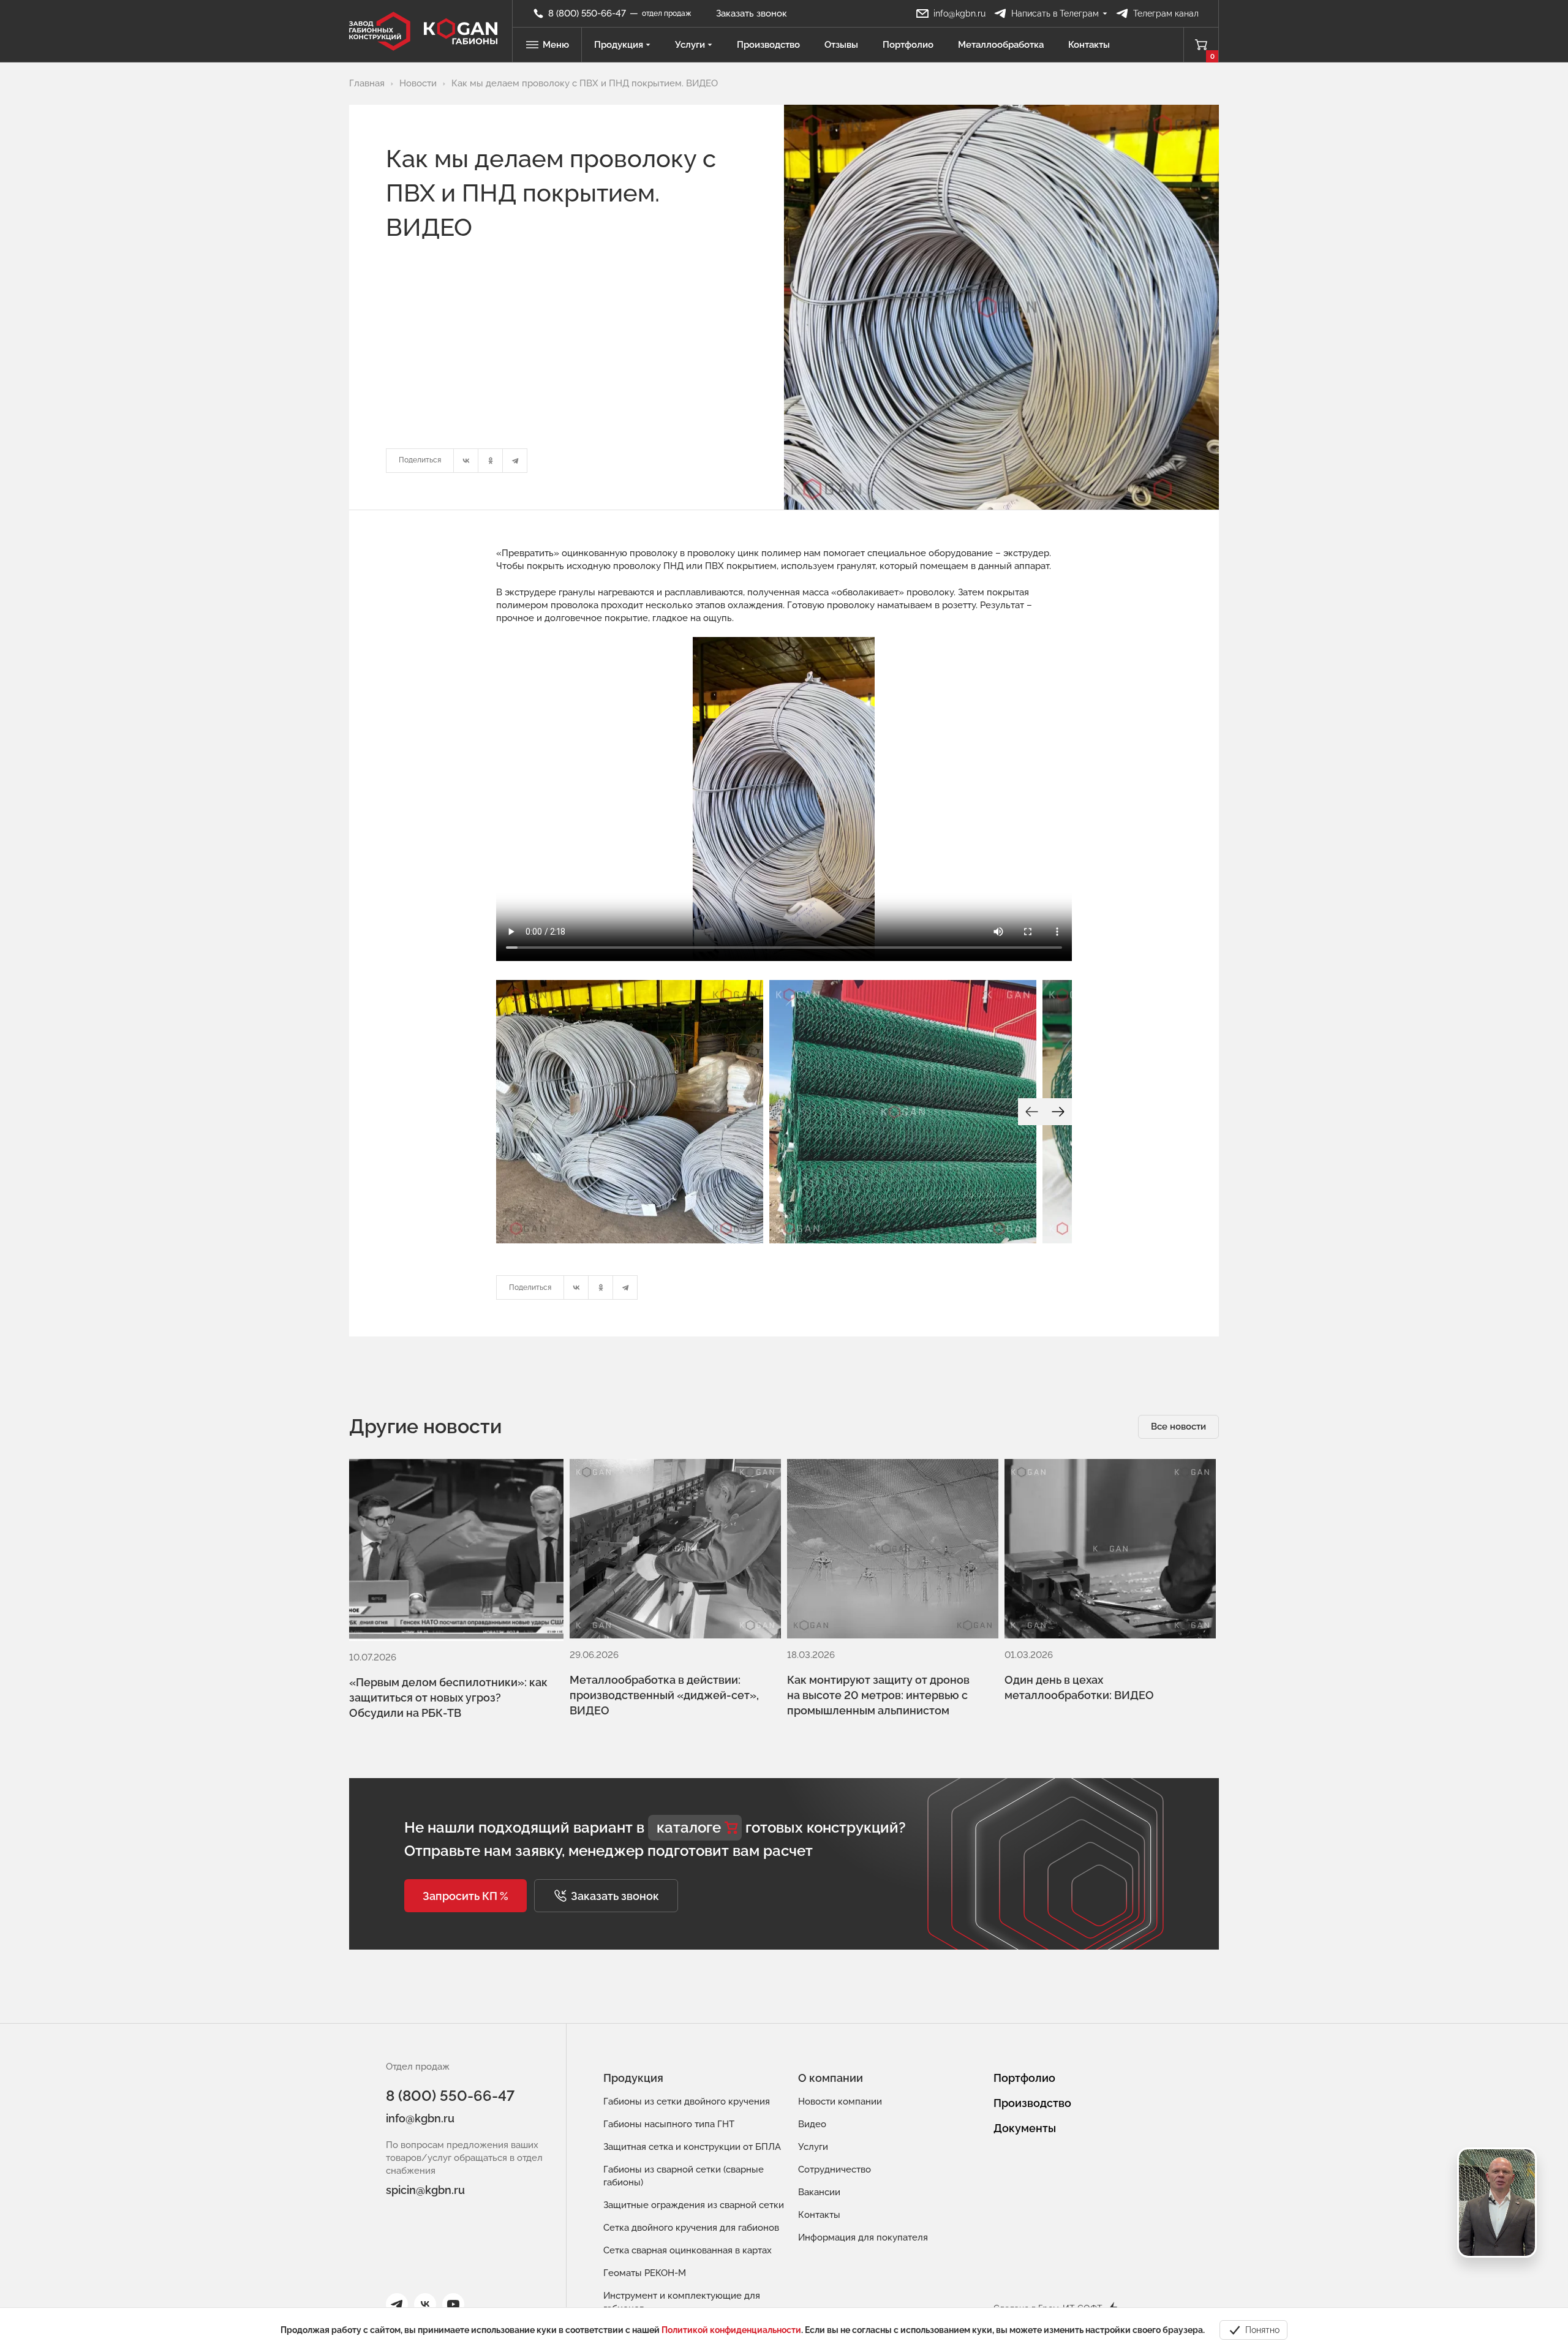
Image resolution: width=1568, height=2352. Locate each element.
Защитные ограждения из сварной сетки (694, 2205)
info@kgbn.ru (420, 2118)
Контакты (1089, 45)
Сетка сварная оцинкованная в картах (688, 2250)
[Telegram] (515, 461)
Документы (1025, 2128)
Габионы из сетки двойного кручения (687, 2101)
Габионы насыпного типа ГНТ (669, 2124)
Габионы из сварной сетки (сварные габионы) (684, 2176)
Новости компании (840, 2101)
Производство (768, 45)
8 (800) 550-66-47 (450, 2096)
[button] (466, 1896)
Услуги (690, 45)
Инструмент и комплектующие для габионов (682, 2302)
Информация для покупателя (863, 2237)
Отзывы (841, 45)
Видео (812, 2124)
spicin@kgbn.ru (425, 2190)
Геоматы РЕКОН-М (645, 2273)
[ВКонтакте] (466, 461)
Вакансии (819, 2192)
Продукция (619, 45)
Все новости (1178, 1427)
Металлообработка (1001, 45)
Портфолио (908, 45)
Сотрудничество (835, 2169)
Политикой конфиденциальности (731, 2330)
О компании (831, 2078)
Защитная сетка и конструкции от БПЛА (692, 2147)
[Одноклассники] (491, 461)
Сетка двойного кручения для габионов (691, 2228)
